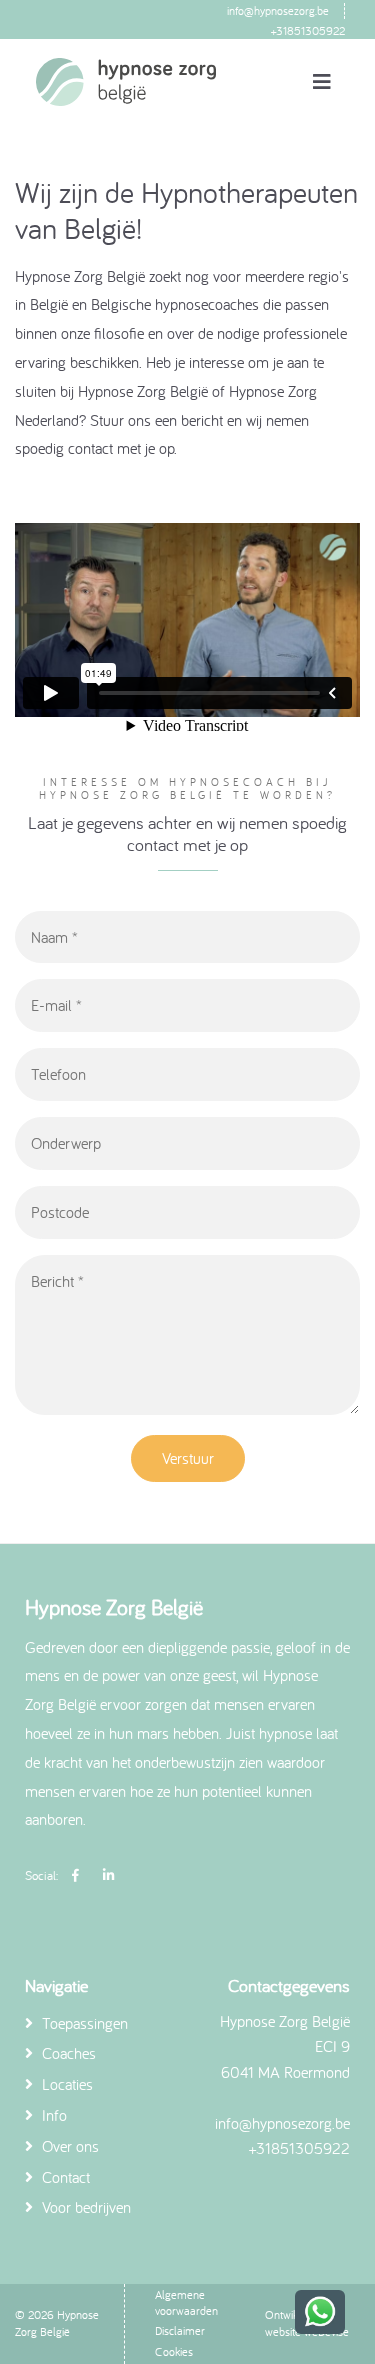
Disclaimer (180, 2330)
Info (52, 2115)
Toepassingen (83, 2023)
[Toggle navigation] (322, 82)
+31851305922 (308, 30)
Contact (64, 2177)
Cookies (174, 2351)
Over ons (68, 2146)
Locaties (65, 2084)
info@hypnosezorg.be (278, 10)
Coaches (67, 2053)
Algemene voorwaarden (186, 2302)
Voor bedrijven (84, 2207)
